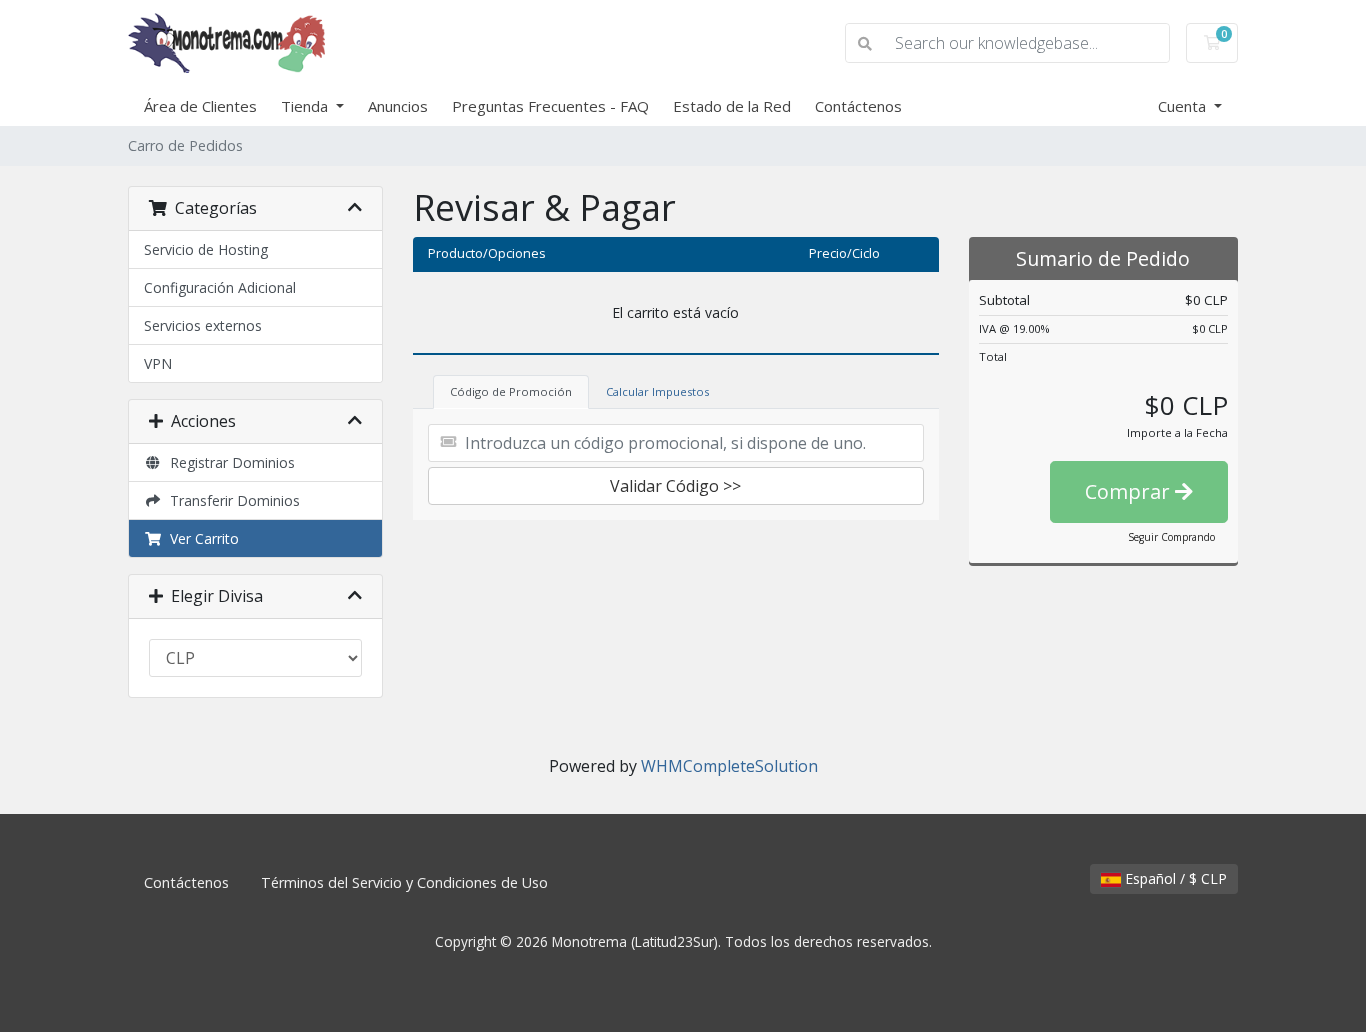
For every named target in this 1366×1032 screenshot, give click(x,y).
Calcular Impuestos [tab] (657, 391)
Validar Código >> (675, 486)
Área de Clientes (200, 106)
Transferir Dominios (231, 500)
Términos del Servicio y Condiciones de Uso (404, 882)
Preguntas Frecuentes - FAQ (550, 106)
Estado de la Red (732, 106)
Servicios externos (203, 325)
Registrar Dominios (228, 462)
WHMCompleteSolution (729, 766)
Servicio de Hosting (206, 249)
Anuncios (398, 106)
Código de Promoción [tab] (511, 391)
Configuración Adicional (220, 287)
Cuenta (1184, 106)
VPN (158, 363)
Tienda (306, 106)
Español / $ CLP (1174, 878)
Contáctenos (858, 106)
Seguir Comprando (1171, 537)
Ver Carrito (200, 538)
